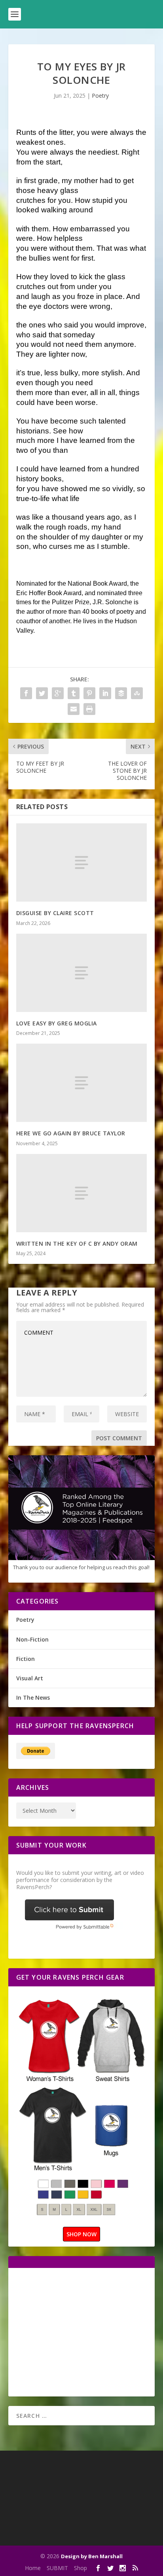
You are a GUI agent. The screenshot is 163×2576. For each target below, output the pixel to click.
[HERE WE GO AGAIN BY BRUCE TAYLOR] (82, 1083)
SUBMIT (57, 2568)
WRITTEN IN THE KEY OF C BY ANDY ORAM (77, 1244)
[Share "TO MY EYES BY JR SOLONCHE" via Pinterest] (89, 693)
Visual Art (30, 1678)
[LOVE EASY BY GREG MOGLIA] (82, 973)
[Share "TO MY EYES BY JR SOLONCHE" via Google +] (58, 693)
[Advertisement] (83, 2331)
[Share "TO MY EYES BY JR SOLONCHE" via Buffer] (121, 693)
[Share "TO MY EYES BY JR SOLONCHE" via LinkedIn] (105, 693)
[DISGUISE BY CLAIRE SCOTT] (82, 862)
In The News (33, 1697)
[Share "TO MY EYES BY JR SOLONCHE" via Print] (89, 709)
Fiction (26, 1659)
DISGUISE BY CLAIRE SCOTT (55, 913)
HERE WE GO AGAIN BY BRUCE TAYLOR (71, 1133)
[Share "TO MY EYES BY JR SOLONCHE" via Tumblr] (74, 693)
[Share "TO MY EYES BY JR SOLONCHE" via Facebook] (26, 693)
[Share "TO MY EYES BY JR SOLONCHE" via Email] (74, 709)
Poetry (100, 96)
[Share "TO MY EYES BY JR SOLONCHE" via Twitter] (42, 693)
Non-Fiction (32, 1639)
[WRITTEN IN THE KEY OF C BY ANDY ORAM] (82, 1193)
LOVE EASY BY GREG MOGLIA (57, 1023)
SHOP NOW (81, 2234)
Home (33, 2568)
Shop (81, 2568)
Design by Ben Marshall (92, 2556)
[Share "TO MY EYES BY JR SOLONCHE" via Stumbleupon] (137, 693)
